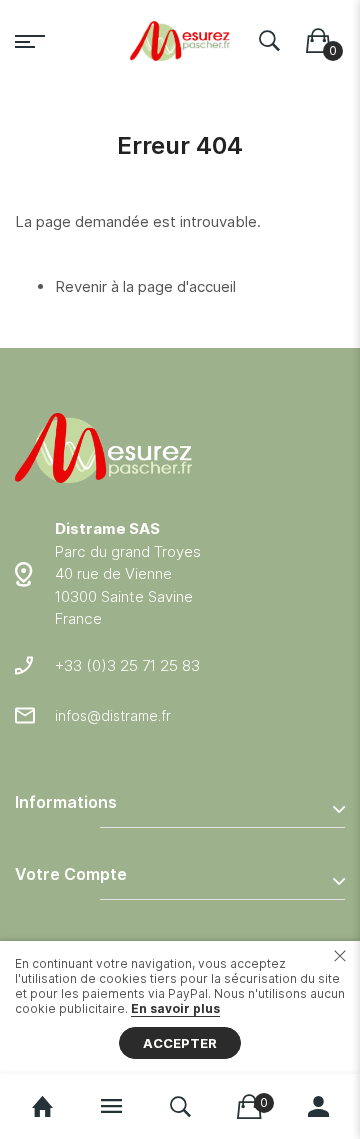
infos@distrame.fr (113, 715)
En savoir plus (175, 1008)
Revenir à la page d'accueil (145, 286)
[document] (180, 1007)
